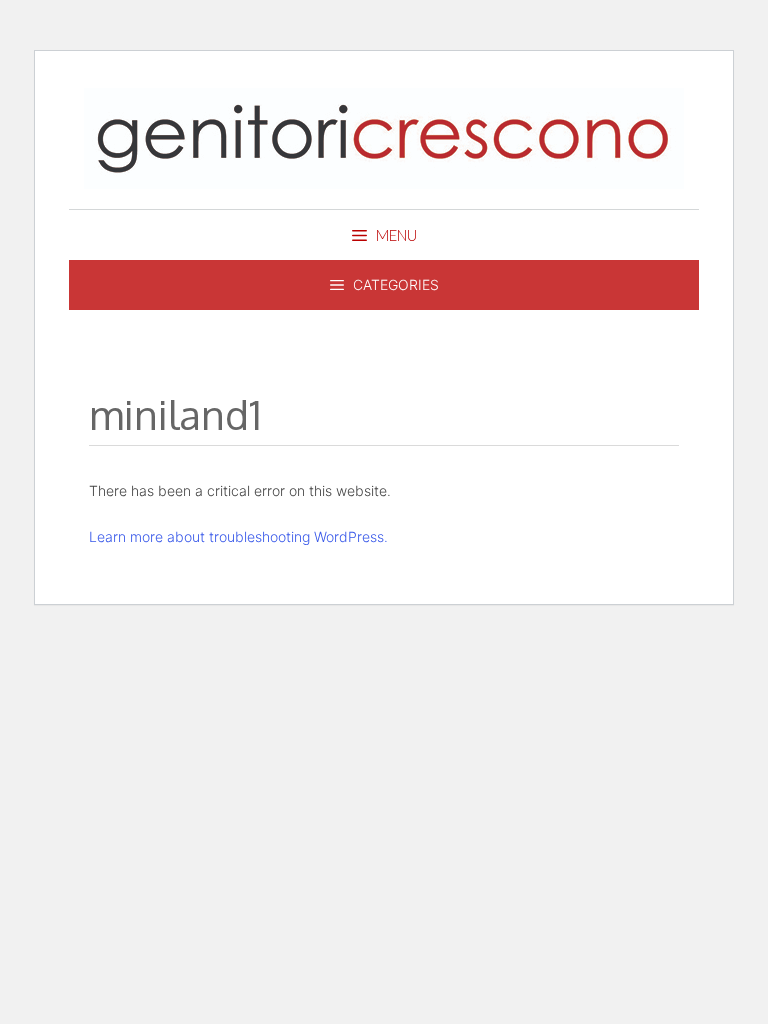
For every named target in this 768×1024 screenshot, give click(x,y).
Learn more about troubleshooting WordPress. (238, 536)
